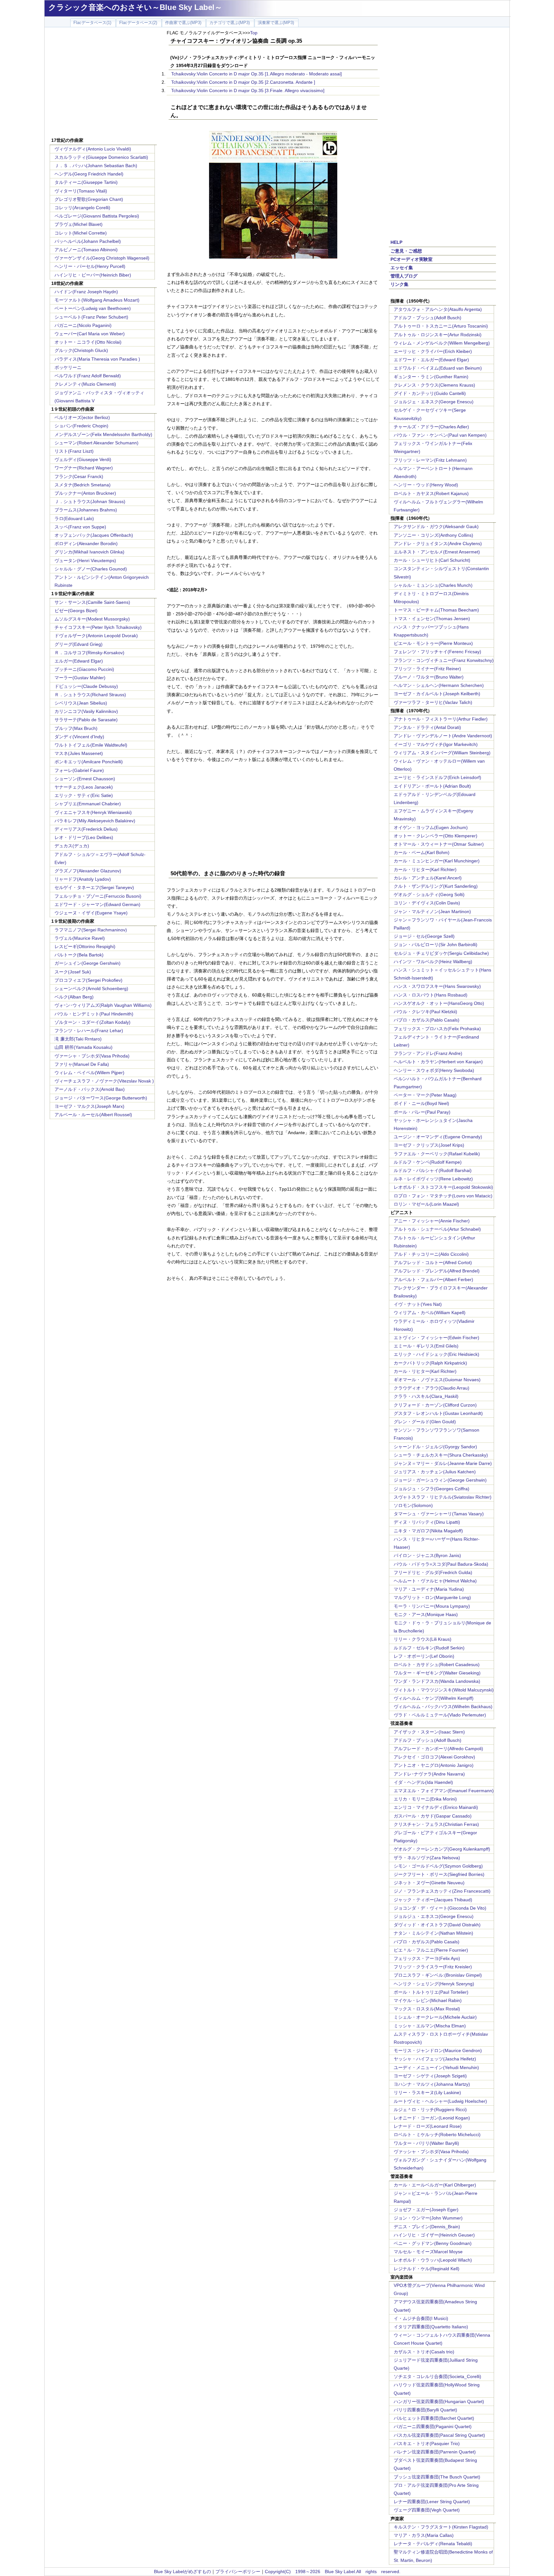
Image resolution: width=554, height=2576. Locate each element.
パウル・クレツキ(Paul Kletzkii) (425, 1012)
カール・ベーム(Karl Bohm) (422, 852)
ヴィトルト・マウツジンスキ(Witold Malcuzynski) (444, 1690)
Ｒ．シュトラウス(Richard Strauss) (90, 695)
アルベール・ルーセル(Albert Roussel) (93, 1115)
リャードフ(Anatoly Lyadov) (83, 879)
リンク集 (399, 284)
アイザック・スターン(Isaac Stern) (429, 1732)
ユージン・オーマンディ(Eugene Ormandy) (438, 1137)
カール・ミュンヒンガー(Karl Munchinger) (437, 861)
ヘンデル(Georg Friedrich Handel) (89, 174)
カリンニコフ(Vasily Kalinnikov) (86, 711)
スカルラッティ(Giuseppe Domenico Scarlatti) (101, 157)
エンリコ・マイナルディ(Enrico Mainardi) (436, 1807)
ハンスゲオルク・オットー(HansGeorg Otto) (439, 1003)
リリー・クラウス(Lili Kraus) (423, 1639)
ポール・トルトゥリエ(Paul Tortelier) (431, 1992)
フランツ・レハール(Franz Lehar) (89, 1031)
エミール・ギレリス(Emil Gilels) (426, 1346)
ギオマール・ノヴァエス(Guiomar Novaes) (437, 1380)
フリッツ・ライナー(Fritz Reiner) (427, 669)
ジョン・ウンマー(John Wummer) (428, 2218)
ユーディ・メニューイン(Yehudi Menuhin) (436, 2067)
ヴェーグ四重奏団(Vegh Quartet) (427, 2510)
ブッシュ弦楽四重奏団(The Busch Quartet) (437, 2477)
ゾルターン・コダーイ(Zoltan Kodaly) (92, 1022)
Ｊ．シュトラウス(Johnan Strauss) (90, 501)
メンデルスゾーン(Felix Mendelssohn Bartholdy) (103, 434)
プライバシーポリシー (238, 2572)
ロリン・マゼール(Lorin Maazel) (426, 1204)
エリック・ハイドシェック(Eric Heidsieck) (436, 1354)
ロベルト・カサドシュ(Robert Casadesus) (437, 1665)
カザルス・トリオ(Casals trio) (424, 2352)
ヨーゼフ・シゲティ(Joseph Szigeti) (430, 2076)
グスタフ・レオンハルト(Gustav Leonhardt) (438, 1413)
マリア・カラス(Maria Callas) (424, 2535)
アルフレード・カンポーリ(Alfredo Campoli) (438, 1749)
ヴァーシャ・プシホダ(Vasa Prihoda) (92, 1056)
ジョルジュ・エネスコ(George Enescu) (434, 1916)
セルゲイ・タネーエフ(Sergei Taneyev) (94, 887)
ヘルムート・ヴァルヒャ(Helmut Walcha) (435, 1581)
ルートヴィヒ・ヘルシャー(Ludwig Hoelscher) (440, 2101)
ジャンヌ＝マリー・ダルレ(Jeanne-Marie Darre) (443, 1463)
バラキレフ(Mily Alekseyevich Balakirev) (95, 821)
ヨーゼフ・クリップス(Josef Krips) (429, 1145)
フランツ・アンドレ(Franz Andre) (428, 1053)
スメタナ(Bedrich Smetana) (83, 485)
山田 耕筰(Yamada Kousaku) (84, 1047)
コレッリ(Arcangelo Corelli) (82, 208)
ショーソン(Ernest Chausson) (85, 779)
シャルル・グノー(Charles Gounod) (91, 569)
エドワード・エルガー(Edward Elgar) (431, 360)
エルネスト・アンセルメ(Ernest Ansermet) (437, 552)
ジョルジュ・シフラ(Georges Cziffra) (432, 1489)
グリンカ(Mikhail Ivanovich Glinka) (89, 552)
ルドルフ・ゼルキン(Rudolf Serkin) (429, 1648)
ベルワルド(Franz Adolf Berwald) (88, 376)
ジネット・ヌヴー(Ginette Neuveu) (429, 1883)
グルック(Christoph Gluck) (81, 350)
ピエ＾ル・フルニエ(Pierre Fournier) (431, 1950)
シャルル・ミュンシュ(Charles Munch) (433, 585)
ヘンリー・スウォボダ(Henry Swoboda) (434, 1070)
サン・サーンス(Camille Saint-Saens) (92, 602)
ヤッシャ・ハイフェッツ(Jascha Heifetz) (435, 2059)
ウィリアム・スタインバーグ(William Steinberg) (442, 753)
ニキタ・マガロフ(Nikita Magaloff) (428, 1531)
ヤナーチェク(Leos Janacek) (84, 787)
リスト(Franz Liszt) (74, 451)
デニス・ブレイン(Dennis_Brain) (427, 2227)
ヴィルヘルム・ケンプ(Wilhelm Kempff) (434, 1698)
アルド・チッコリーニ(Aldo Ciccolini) (431, 1254)
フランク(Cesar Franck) (79, 476)
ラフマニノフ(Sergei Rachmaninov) (91, 930)
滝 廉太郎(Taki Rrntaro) (78, 1039)
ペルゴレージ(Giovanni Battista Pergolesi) (97, 216)
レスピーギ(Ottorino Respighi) (85, 946)
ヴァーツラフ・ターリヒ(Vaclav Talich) (433, 702)
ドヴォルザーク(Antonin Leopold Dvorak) (96, 636)
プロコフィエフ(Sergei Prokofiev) (88, 980)
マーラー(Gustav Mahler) (80, 678)
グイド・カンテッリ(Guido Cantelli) (430, 393)
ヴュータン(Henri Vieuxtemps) (85, 561)
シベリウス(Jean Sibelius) (81, 703)
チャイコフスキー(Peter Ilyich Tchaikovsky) (98, 627)
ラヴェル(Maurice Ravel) (80, 938)
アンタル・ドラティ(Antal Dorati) (427, 727)
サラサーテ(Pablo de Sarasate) (86, 720)
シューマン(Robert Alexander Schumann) (97, 443)
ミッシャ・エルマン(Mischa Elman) (430, 2026)
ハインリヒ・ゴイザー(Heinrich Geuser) (434, 2235)
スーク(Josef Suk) (73, 972)
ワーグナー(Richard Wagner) (84, 468)
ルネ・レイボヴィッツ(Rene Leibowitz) (433, 1179)
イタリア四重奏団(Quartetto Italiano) (431, 2327)
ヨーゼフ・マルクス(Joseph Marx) (89, 1106)
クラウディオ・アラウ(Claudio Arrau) (432, 1388)
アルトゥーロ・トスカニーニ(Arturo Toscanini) (441, 326)
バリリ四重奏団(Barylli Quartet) (425, 2410)
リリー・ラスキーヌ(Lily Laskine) (427, 2092)
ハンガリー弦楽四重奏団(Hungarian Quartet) (439, 2401)
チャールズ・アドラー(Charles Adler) (431, 427)
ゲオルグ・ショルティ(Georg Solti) (429, 894)
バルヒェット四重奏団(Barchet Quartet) (434, 2418)
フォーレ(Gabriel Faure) (79, 770)
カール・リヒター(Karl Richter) (425, 869)
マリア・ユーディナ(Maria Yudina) (429, 1589)
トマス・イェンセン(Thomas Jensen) (432, 619)
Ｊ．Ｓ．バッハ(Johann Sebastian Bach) (96, 166)
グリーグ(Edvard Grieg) (79, 644)
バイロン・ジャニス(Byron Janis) (427, 1555)
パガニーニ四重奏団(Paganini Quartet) (433, 2426)
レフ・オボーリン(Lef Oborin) (424, 1656)
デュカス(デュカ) (72, 846)
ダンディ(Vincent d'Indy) (79, 737)
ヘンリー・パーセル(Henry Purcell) (90, 266)
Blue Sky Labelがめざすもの (182, 2572)
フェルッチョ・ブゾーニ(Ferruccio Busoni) (98, 896)
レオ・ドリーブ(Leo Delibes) (84, 837)
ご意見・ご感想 (406, 251)
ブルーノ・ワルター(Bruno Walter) (429, 677)
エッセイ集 (402, 268)
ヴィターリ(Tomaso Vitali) (81, 191)
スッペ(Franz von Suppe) (80, 527)
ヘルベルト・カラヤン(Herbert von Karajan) (438, 1062)
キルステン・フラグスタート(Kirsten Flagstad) (441, 2527)
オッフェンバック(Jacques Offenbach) (94, 535)
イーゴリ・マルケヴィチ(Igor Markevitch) (436, 744)
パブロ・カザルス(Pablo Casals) (427, 1020)
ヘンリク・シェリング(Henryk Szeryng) (434, 1984)
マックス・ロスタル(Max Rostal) (427, 2009)
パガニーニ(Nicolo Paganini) (83, 325)
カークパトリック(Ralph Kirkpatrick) (430, 1363)
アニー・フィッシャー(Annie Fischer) (432, 1221)
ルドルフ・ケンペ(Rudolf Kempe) (428, 1162)
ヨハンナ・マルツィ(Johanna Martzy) (432, 2084)
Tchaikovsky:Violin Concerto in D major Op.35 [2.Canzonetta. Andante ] (243, 82)
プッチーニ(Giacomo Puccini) (84, 669)
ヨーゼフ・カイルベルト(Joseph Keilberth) (437, 694)
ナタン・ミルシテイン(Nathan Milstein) (433, 1933)
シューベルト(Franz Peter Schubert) (91, 317)
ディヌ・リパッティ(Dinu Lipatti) (427, 1522)
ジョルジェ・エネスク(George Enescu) (434, 402)
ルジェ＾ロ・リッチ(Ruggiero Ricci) (430, 2110)
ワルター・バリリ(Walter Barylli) (426, 2143)
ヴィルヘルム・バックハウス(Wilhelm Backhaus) (443, 1707)
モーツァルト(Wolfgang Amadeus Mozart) (97, 300)
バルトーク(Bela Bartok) (79, 955)
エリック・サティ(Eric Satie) (84, 795)
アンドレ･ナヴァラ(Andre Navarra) (429, 1774)
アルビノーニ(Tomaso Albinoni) (86, 250)
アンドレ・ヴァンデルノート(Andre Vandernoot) (443, 736)
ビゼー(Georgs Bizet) (76, 611)
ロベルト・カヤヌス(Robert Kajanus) (431, 493)
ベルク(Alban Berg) (74, 997)
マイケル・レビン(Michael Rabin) (428, 2000)
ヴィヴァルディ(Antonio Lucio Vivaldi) (93, 149)
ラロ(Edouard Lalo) (74, 518)
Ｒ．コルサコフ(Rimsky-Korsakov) (89, 653)
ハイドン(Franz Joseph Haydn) (86, 292)
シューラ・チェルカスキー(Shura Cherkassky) (441, 1455)
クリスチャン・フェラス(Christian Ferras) (436, 1824)
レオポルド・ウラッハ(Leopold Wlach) (433, 2260)
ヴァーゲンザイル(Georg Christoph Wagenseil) (102, 258)
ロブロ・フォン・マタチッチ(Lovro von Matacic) (443, 1196)
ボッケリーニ (68, 367)
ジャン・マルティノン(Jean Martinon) (432, 911)
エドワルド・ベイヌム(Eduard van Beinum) (438, 368)
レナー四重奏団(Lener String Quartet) (432, 2502)
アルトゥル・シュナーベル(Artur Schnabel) (437, 1229)
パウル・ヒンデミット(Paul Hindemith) (94, 1014)
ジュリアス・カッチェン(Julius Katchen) (435, 1472)
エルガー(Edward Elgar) (79, 661)
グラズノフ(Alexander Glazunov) (88, 871)
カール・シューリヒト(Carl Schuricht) (432, 560)
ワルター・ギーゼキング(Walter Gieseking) (437, 1673)
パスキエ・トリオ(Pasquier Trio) (427, 2443)
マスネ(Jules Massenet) (79, 753)
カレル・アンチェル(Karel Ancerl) (428, 878)
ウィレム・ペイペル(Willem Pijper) (89, 1073)
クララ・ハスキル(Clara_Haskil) (426, 1396)
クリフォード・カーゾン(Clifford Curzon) (435, 1405)
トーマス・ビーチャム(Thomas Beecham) (436, 610)
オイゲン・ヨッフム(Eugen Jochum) (431, 827)
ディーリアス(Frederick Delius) (86, 829)
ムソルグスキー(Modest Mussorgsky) (92, 619)
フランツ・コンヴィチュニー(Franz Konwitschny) (444, 660)
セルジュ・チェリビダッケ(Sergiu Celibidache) (441, 953)
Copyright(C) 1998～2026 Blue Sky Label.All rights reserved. (333, 2572)
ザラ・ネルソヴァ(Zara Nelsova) (427, 1858)
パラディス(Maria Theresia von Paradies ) (97, 359)
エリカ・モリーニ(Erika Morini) (425, 1799)
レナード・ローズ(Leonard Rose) (428, 2126)
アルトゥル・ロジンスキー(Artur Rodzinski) (438, 335)
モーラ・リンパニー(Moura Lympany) (432, 1606)
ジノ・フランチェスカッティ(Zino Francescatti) (442, 1891)
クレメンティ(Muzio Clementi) (85, 384)
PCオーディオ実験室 (411, 259)
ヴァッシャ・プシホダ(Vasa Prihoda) (431, 2152)
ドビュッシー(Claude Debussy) (86, 686)
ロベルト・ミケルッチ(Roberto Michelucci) (437, 2135)
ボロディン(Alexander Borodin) (86, 543)
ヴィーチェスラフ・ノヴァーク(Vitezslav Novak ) (104, 1081)
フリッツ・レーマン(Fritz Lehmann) (430, 460)
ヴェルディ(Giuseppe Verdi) (83, 459)
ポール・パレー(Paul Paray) (422, 1112)
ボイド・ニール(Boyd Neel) (421, 1103)
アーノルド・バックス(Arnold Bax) (90, 1089)
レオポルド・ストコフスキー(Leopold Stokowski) (443, 1187)
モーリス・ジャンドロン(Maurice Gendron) (438, 2050)
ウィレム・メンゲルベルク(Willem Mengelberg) (442, 343)
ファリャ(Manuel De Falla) (82, 1064)
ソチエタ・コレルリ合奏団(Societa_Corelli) (437, 2376)
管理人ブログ (404, 276)
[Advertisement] (103, 83)
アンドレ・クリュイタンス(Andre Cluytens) (438, 543)
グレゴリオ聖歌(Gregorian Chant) (89, 199)
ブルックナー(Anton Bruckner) (85, 493)
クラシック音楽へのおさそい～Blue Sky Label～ (135, 7)
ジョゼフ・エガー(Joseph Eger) (426, 2210)
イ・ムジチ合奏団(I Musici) (421, 2318)
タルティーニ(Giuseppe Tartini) (86, 182)
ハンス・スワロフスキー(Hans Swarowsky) (437, 986)
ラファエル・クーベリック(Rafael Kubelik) (437, 1154)
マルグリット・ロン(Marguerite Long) (432, 1597)
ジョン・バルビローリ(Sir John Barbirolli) (436, 945)
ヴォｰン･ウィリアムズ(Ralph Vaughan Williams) (103, 1005)
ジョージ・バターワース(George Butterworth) (101, 1098)
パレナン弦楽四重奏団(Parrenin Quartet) (435, 2452)
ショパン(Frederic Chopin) (81, 426)
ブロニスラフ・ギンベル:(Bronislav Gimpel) (438, 1975)
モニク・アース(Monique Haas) (426, 1614)
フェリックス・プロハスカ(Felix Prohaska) (437, 1029)
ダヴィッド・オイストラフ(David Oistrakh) (437, 1925)
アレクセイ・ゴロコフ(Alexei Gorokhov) (434, 1757)
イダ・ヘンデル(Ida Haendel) (423, 1782)
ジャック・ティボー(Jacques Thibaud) (433, 1900)
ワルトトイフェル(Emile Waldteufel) (91, 745)
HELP (396, 242)
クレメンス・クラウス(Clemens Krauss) (434, 385)
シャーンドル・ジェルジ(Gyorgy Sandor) (435, 1447)
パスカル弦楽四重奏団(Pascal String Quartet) (439, 2435)
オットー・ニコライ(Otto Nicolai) (88, 342)
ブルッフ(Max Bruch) (76, 728)
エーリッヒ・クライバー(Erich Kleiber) (433, 351)
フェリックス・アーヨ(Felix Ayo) (427, 1958)
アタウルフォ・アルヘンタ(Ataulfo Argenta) (438, 309)
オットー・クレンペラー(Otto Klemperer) (436, 836)
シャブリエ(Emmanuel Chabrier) (88, 804)
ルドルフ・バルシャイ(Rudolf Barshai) (433, 1170)
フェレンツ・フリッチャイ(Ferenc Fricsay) (437, 652)
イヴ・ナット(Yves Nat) (418, 1304)
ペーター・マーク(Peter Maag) (425, 1095)
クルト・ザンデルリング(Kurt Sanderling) (436, 886)
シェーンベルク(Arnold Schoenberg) (91, 988)
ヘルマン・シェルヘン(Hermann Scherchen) (439, 685)
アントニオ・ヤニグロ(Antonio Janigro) (434, 1765)
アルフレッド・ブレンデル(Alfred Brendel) (437, 1271)
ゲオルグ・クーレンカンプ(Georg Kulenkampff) (442, 1849)
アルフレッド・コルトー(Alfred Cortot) (433, 1262)
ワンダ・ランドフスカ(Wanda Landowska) (437, 1681)
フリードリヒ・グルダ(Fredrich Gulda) (433, 1572)
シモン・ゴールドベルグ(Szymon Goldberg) (438, 1866)
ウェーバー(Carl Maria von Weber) (90, 334)
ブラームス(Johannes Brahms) (86, 510)
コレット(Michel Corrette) (81, 233)
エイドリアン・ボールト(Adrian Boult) (432, 786)
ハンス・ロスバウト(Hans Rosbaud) (431, 995)
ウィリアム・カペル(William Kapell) (430, 1313)
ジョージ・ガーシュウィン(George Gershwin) (440, 1480)
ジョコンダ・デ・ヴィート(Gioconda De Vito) (440, 1908)
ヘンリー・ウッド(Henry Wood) (426, 485)
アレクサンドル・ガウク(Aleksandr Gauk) (436, 526)
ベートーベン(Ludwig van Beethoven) (93, 308)
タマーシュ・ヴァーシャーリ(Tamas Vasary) (439, 1514)
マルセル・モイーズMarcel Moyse (428, 2252)
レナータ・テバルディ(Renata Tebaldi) (433, 2544)
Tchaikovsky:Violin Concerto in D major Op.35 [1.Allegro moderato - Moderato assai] (256, 74)
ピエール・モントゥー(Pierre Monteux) (433, 643)
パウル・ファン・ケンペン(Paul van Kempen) (440, 435)
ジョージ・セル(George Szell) (424, 936)
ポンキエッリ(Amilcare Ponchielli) (89, 762)
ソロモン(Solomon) (413, 1505)
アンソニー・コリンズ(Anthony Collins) (433, 535)
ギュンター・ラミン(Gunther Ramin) (431, 377)
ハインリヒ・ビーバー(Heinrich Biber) (93, 275)
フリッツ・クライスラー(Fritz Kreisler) (433, 1967)
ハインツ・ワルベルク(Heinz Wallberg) (433, 962)
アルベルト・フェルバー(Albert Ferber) (433, 1279)
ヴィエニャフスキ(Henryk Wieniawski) (93, 812)
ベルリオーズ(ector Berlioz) (82, 417)
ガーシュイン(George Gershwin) (88, 963)
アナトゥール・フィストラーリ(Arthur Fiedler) (441, 719)
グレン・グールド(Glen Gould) (425, 1422)
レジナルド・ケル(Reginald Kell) (427, 2269)
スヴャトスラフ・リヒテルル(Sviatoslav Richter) (443, 1497)
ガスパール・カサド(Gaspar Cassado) (433, 1816)
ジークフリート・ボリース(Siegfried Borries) (439, 1874)
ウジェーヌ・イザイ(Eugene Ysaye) (91, 913)
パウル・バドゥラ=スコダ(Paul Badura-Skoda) (441, 1564)
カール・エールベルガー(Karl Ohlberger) (435, 2185)
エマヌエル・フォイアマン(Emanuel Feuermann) (444, 1791)
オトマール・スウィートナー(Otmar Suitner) (439, 844)
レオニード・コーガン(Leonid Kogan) (432, 2118)
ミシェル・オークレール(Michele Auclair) (435, 2017)
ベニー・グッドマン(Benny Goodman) (433, 2243)
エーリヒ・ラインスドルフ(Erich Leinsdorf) (437, 777)
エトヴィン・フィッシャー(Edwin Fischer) (436, 1338)
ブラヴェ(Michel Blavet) (79, 224)
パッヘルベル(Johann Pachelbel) (88, 241)
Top (254, 33)
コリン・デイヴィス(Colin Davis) (427, 903)
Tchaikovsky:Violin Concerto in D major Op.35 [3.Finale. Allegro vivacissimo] (248, 90)
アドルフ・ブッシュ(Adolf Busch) (428, 318)
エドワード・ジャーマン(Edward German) (97, 904)
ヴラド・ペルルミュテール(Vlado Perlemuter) (440, 1715)
